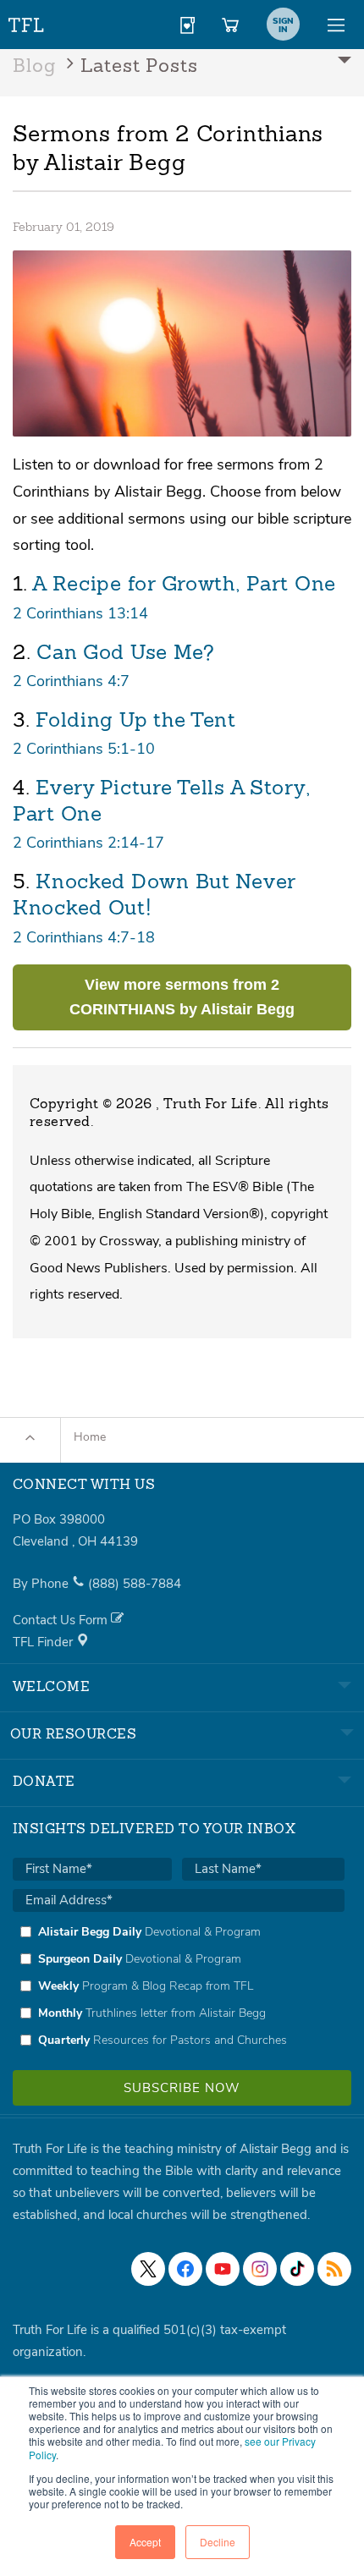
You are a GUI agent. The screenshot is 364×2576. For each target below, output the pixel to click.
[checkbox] (179, 1986)
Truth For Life (27, 22)
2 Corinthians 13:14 (80, 613)
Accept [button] (145, 2542)
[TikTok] (297, 2269)
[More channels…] (334, 2269)
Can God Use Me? (126, 654)
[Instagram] (260, 2269)
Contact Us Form (62, 1620)
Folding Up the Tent (136, 722)
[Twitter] (148, 2269)
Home (90, 1437)
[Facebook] (185, 2269)
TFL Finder (44, 1642)
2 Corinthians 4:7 (71, 681)
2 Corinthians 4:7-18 (84, 937)
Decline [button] (218, 2542)
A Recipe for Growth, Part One (184, 585)
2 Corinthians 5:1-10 (84, 748)
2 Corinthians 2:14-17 (88, 842)
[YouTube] (223, 2269)
